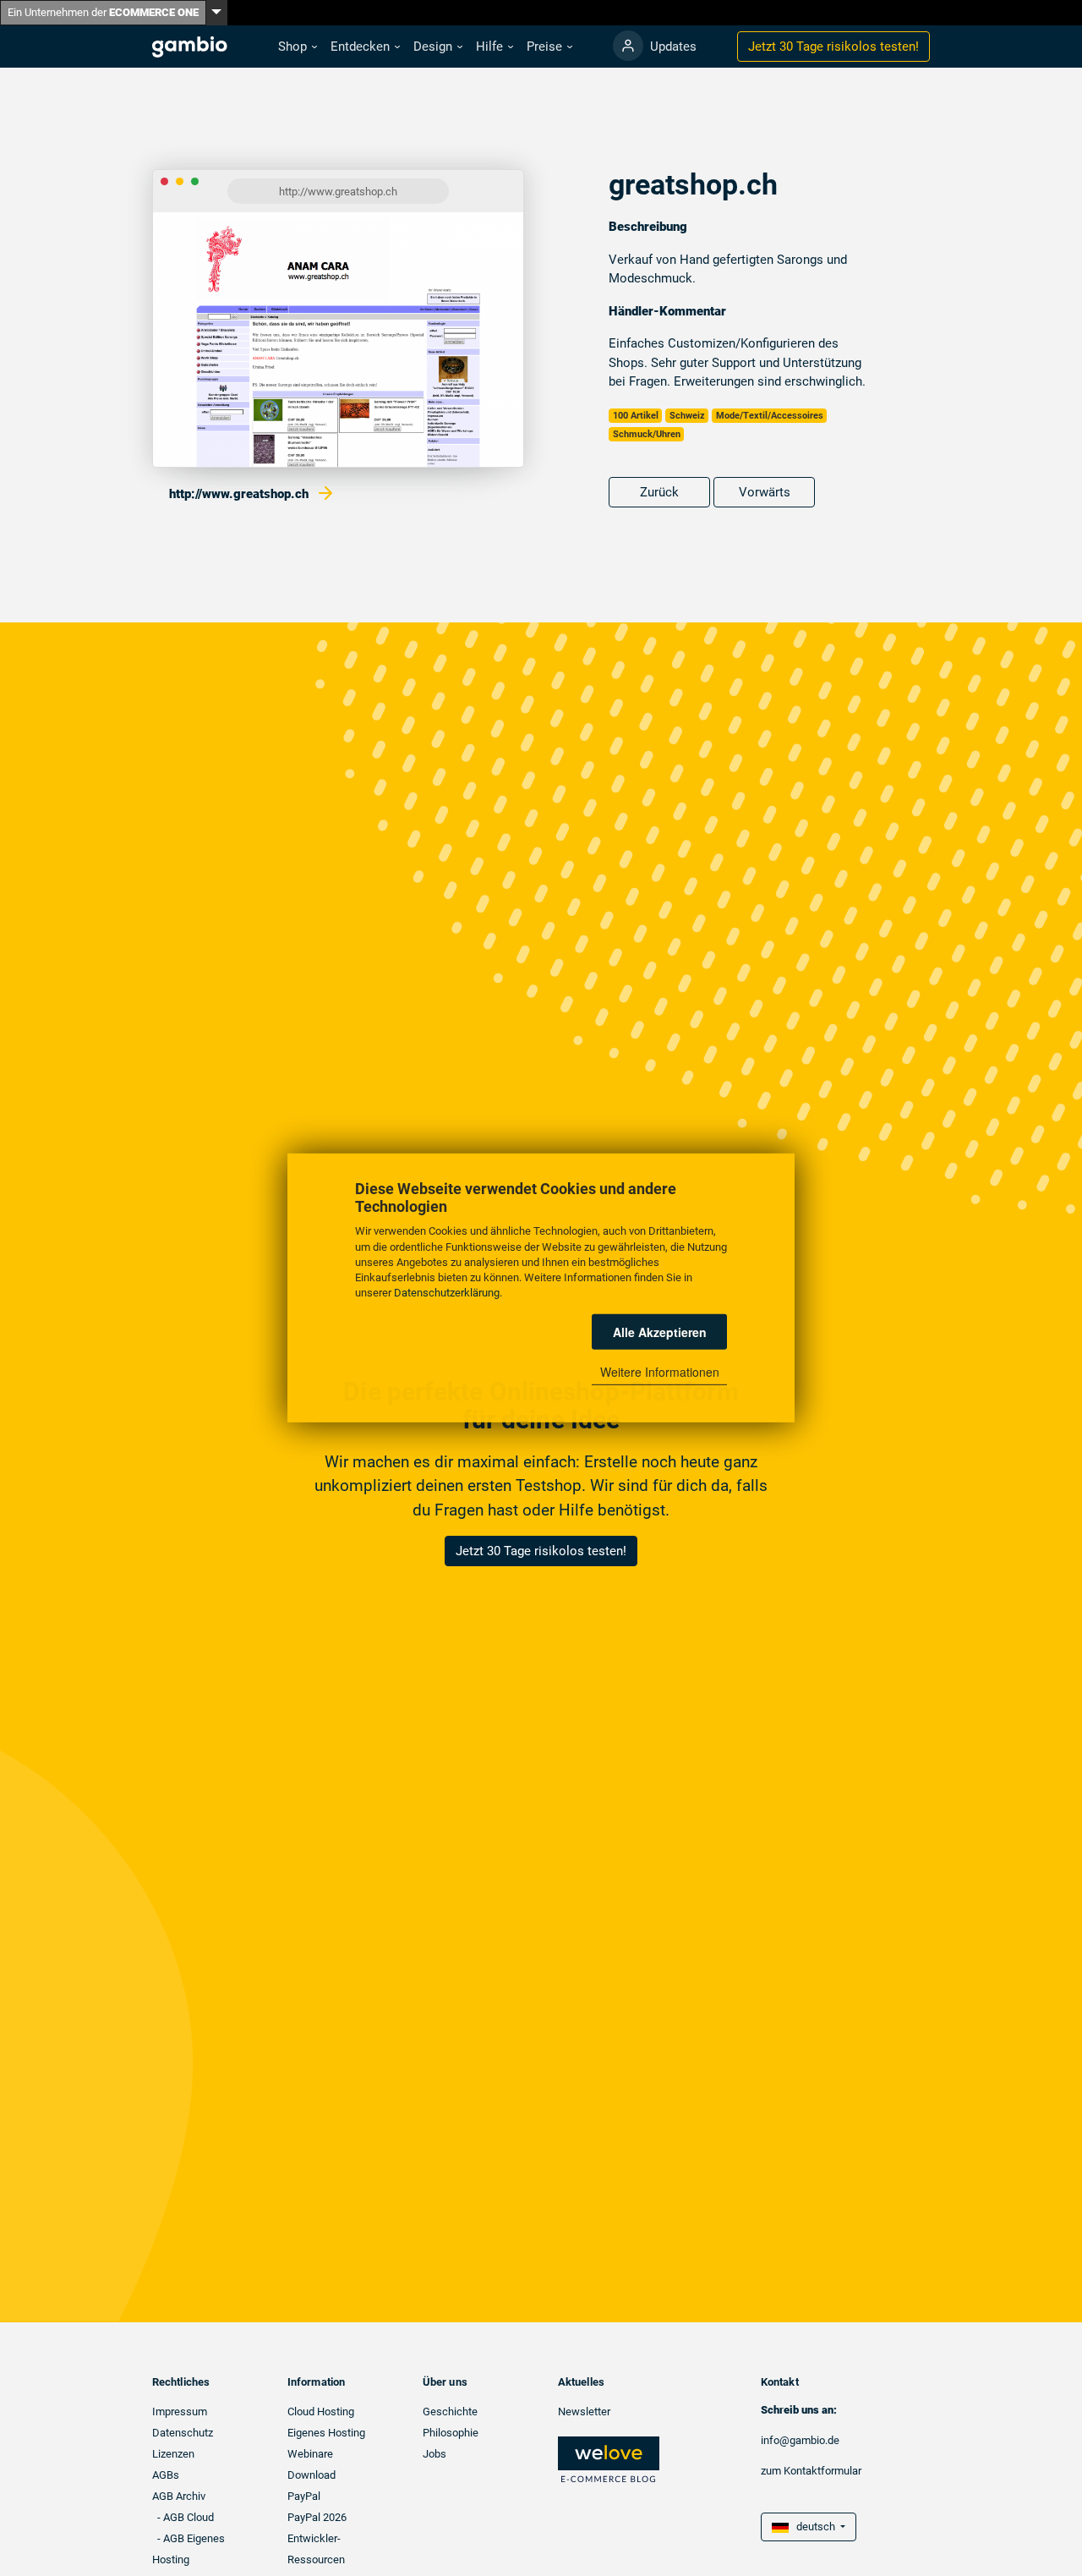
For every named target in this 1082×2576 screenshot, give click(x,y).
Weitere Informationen (660, 1372)
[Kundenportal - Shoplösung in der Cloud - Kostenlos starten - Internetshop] (628, 46)
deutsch (813, 2527)
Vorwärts (765, 492)
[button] (298, 47)
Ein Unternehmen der (103, 12)
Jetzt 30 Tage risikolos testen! (541, 1551)
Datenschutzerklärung (447, 1293)
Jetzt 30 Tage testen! (833, 47)
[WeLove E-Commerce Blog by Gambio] (609, 2459)
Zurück (659, 492)
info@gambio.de (800, 2440)
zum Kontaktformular (811, 2471)
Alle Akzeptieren (660, 1332)
